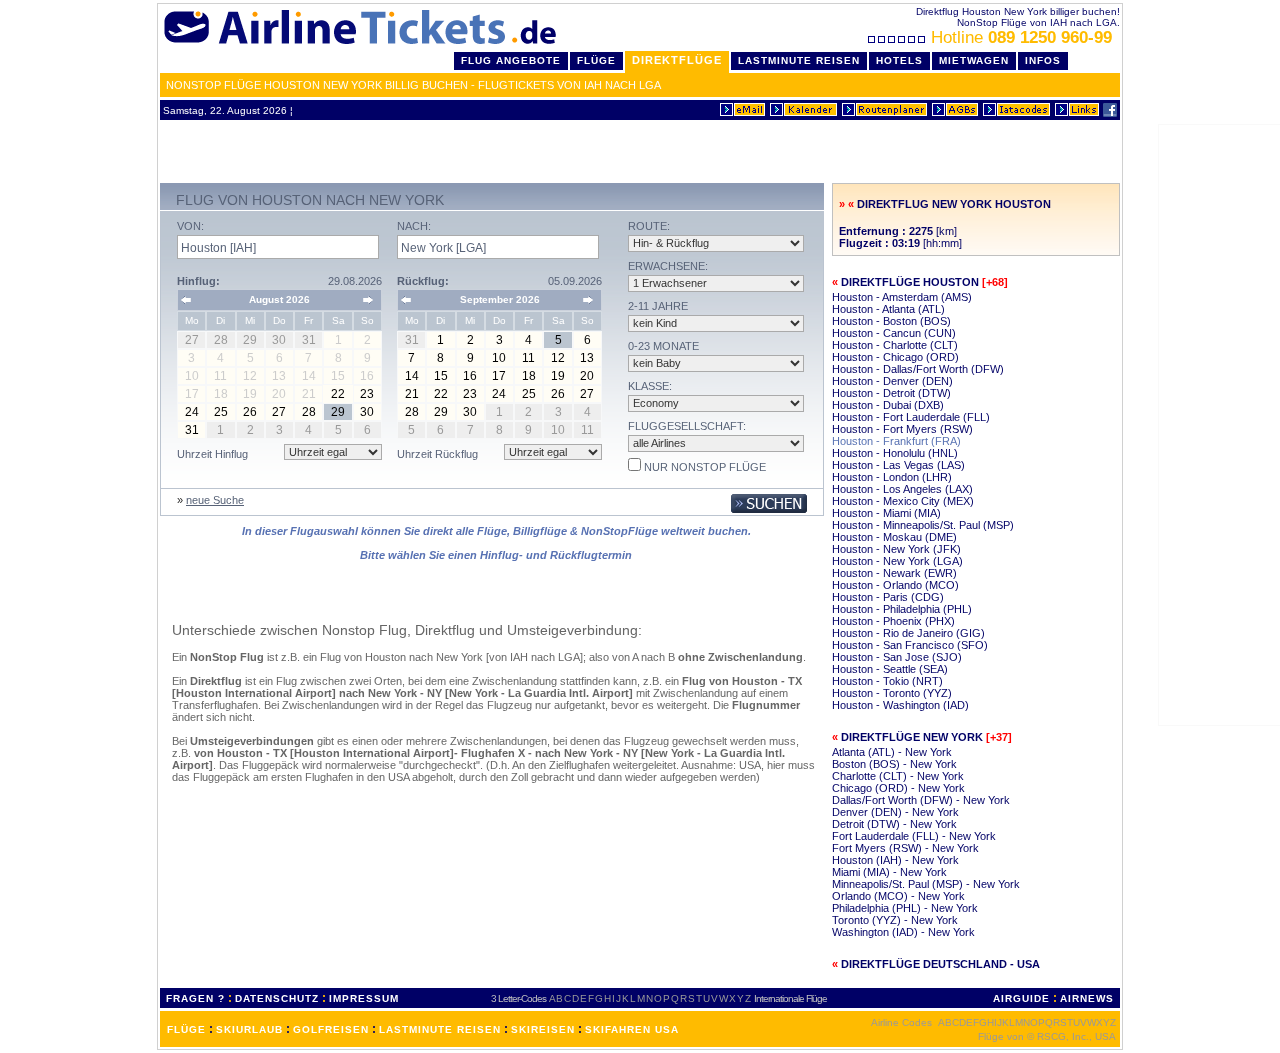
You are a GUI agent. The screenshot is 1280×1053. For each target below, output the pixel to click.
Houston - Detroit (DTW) (891, 393)
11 (528, 358)
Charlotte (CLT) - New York (898, 776)
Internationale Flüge (790, 998)
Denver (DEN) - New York (895, 812)
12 (558, 358)
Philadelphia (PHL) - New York (905, 908)
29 (338, 412)
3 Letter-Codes (518, 998)
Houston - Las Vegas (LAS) (898, 465)
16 (470, 376)
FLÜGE (186, 1029)
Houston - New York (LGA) (897, 561)
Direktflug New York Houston (954, 204)
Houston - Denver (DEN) (892, 381)
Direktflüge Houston (910, 282)
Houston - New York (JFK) (896, 549)
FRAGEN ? (195, 998)
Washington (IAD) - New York (903, 932)
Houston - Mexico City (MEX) (903, 501)
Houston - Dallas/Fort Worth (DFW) (918, 369)
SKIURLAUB (249, 1029)
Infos (1043, 60)
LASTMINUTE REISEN (440, 1029)
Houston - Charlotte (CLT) (895, 345)
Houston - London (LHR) (892, 477)
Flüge (596, 60)
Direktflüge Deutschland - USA (940, 964)
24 (192, 412)
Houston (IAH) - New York (895, 860)
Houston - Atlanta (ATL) (888, 309)
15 (441, 376)
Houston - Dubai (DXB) (888, 405)
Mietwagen (974, 60)
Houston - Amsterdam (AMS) (902, 297)
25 (221, 412)
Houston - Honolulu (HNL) (895, 453)
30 (367, 412)
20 (587, 376)
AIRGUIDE (1021, 998)
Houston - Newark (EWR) (894, 573)
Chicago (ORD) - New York (898, 788)
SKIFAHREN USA (632, 1029)
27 (279, 412)
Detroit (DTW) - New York (894, 824)
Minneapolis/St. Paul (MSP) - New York (926, 884)
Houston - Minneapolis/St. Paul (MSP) (923, 525)
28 (309, 412)
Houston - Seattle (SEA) (890, 669)
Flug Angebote (511, 60)
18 (529, 376)
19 (558, 376)
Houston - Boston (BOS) (891, 321)
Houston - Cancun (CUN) (894, 333)
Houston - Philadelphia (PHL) (902, 609)
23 (367, 394)
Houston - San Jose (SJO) (897, 657)
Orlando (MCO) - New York (898, 896)
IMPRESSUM (364, 998)
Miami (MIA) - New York (889, 872)
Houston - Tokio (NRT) (887, 681)
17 (499, 376)
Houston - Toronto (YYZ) (892, 693)
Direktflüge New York (912, 737)
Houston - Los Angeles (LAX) (902, 489)
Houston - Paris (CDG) (888, 597)
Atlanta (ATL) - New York (892, 752)
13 (587, 358)
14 (412, 376)
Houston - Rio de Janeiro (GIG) (908, 633)
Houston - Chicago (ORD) (895, 357)
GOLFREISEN (331, 1029)
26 (250, 412)
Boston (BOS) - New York (894, 764)
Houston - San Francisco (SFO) (910, 645)
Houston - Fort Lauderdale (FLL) (911, 417)
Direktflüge (677, 60)
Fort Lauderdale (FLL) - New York (914, 836)
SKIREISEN (543, 1029)
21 (412, 394)
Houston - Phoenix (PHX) (893, 621)
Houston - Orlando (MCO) (895, 585)
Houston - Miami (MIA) (886, 513)
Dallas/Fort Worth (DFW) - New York (921, 800)
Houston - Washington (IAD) (900, 705)
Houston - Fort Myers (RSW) (902, 429)
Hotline (1021, 37)
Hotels (899, 60)
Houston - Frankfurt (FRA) (896, 441)
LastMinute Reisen (799, 60)
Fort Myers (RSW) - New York (905, 848)
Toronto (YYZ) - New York (895, 920)
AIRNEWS (1087, 998)
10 (499, 358)
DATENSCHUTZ (277, 998)
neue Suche (215, 500)
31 (192, 430)
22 (338, 394)
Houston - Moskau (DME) (894, 537)
